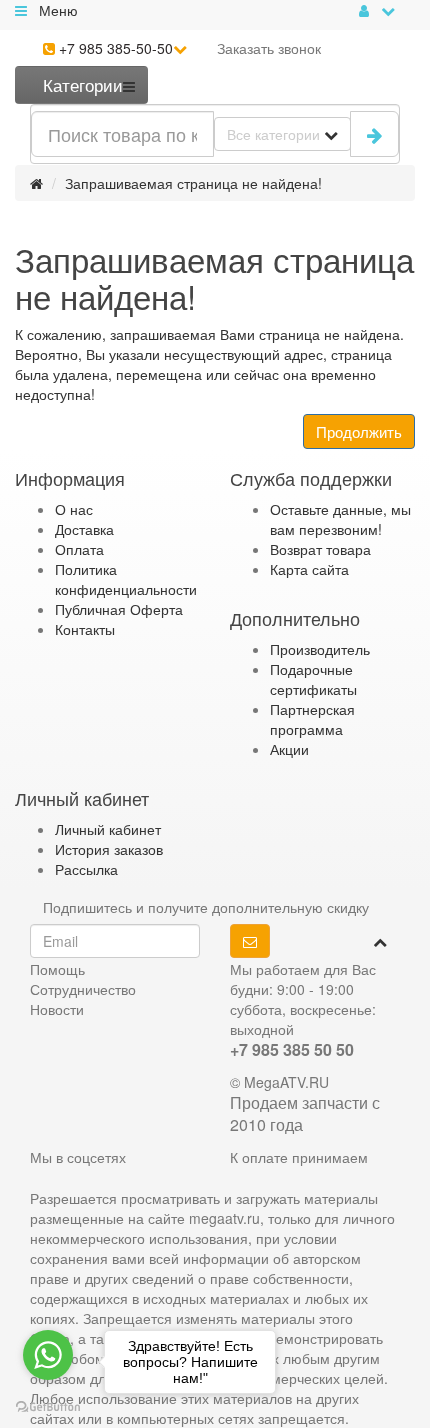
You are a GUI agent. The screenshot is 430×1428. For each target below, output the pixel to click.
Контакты (85, 629)
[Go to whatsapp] (48, 1355)
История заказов (109, 849)
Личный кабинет (108, 829)
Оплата (79, 549)
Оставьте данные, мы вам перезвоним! (340, 519)
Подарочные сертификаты (313, 679)
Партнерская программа (312, 719)
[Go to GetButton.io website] (48, 1407)
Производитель (320, 649)
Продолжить (359, 431)
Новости (57, 1009)
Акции (289, 749)
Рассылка (86, 869)
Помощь (57, 969)
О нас (74, 509)
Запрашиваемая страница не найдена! (193, 183)
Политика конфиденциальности (126, 579)
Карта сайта (309, 569)
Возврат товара (320, 549)
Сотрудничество (83, 989)
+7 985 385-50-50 (114, 48)
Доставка (84, 529)
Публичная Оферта (119, 609)
